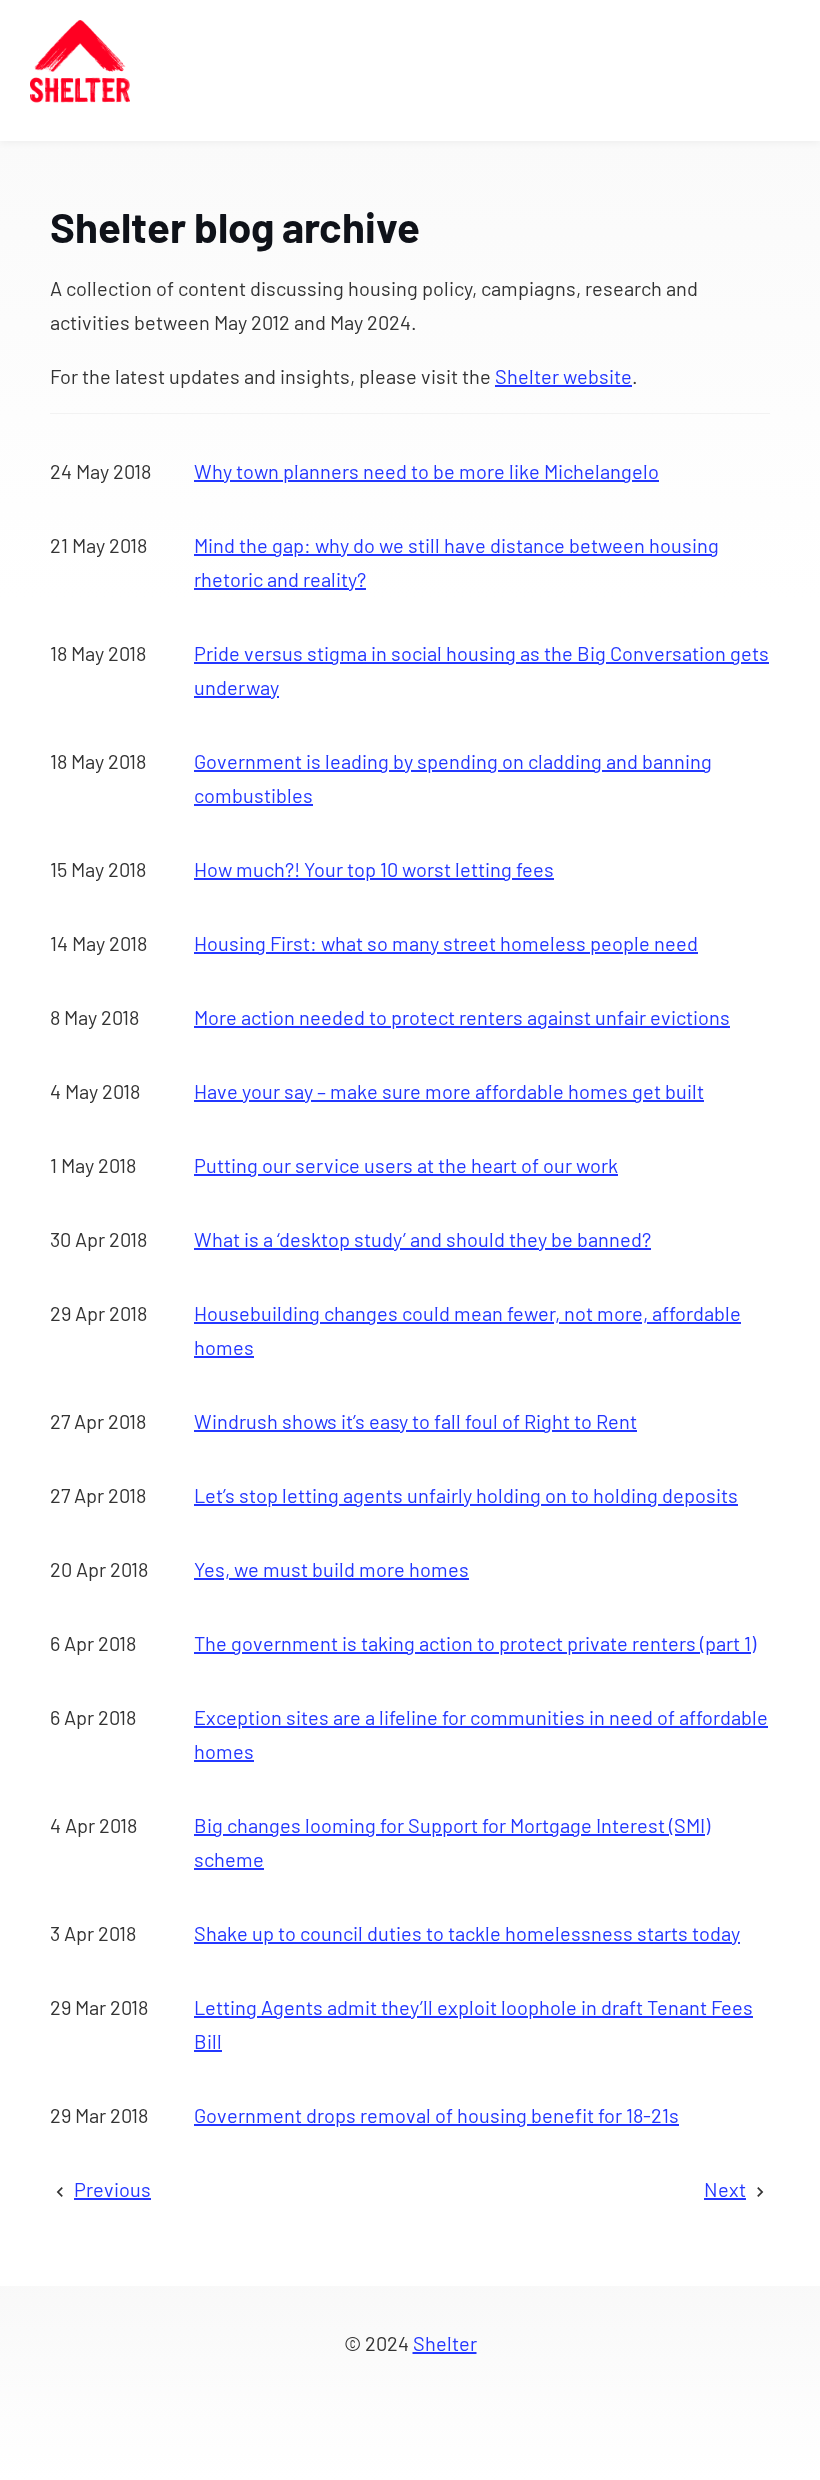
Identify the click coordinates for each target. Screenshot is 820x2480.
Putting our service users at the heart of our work (406, 1165)
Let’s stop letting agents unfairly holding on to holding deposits (466, 1495)
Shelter (445, 2343)
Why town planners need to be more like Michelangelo (426, 471)
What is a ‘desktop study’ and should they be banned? (422, 1239)
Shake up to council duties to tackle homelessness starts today (467, 1933)
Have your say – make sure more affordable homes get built (449, 1091)
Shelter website (563, 376)
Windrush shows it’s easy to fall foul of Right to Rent (415, 1421)
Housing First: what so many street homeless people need (446, 943)
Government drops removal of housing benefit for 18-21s (436, 2115)
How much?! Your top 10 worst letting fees (374, 869)
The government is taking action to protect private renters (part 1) (475, 1643)
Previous (112, 2189)
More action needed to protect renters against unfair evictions (462, 1017)
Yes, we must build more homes (331, 1569)
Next (725, 2189)
